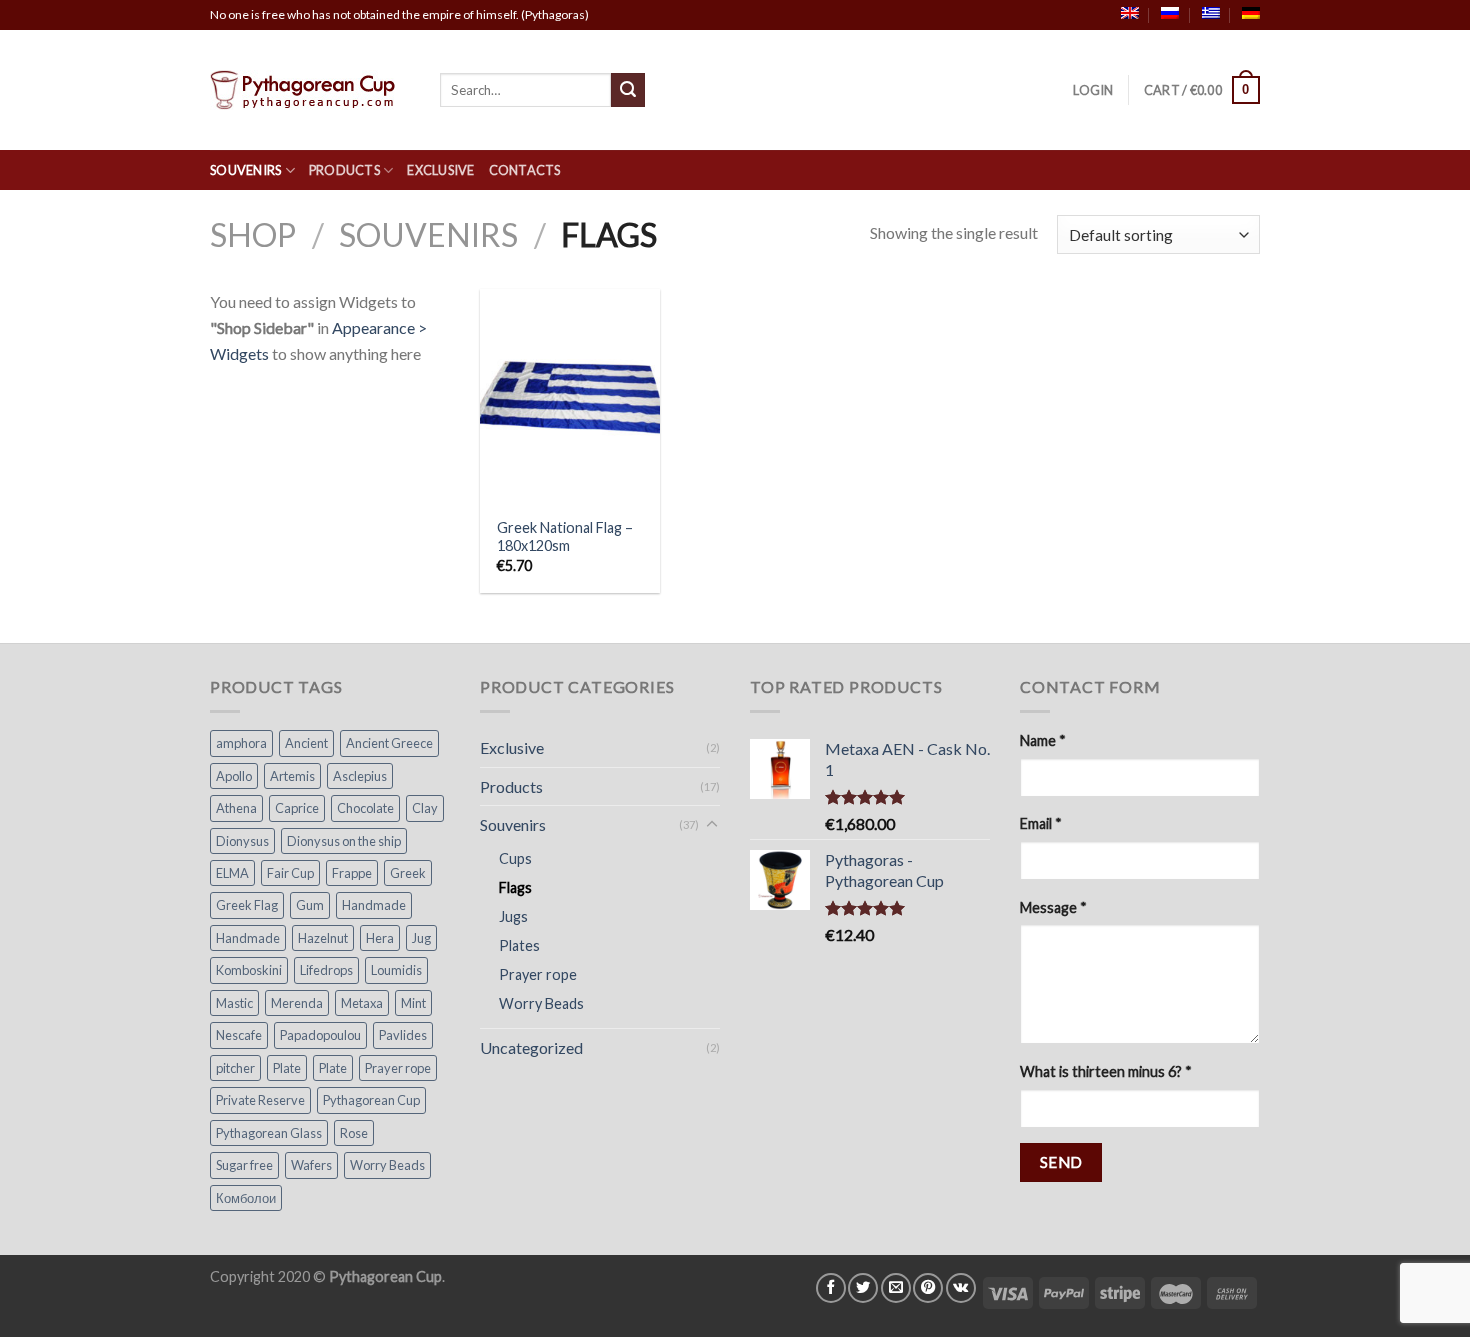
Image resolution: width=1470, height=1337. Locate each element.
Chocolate (365, 808)
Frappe (352, 873)
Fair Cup (290, 873)
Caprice (297, 808)
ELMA (232, 873)
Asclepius (360, 776)
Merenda (297, 1003)
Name (1043, 740)
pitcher (235, 1068)
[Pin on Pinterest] (928, 1288)
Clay (425, 808)
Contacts (525, 170)
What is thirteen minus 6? (1106, 1071)
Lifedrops (326, 970)
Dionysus (242, 841)
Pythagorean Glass (269, 1133)
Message (1053, 907)
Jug (421, 938)
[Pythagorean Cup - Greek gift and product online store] (310, 90)
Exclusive (440, 170)
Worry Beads (387, 1165)
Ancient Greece (389, 743)
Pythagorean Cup (371, 1100)
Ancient (306, 743)
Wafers (311, 1165)
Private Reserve (260, 1100)
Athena (236, 808)
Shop (253, 234)
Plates (519, 945)
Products (344, 170)
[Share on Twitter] (863, 1288)
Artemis (292, 776)
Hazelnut (323, 938)
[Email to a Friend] (896, 1288)
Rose (354, 1133)
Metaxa (362, 1003)
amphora (241, 743)
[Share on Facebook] (831, 1288)
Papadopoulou (320, 1035)
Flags (515, 887)
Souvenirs (245, 170)
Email (1041, 823)
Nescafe (239, 1035)
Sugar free (244, 1165)
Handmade (374, 905)
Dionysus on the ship (344, 841)
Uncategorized (531, 1047)
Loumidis (396, 970)
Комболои (246, 1198)
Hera (380, 938)
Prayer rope (398, 1068)
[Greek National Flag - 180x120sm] (570, 397)
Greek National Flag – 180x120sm (565, 537)
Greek (408, 873)
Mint (413, 1003)
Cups (515, 858)
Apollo (234, 776)
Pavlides (403, 1035)
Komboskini (249, 970)
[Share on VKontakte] (961, 1288)
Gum (310, 905)
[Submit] (628, 90)
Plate (287, 1068)
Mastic (234, 1003)
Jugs (513, 916)
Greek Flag (247, 905)
